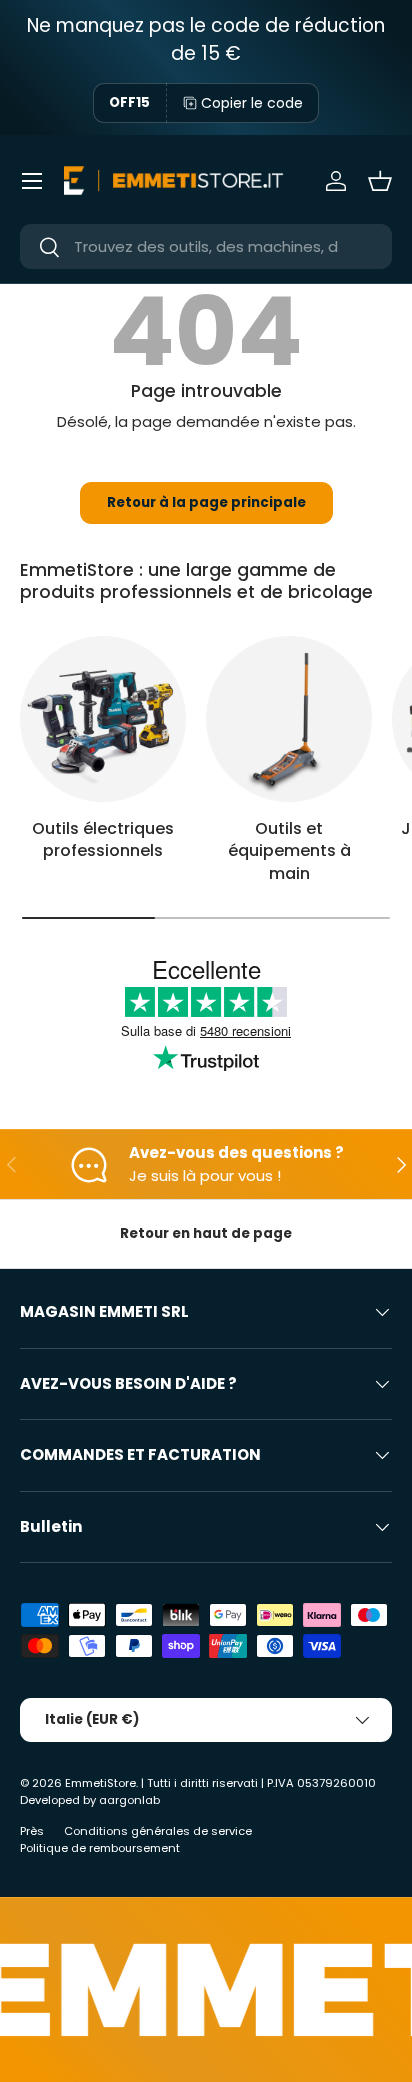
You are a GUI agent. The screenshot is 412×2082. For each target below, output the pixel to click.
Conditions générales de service (158, 1831)
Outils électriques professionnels (103, 839)
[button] (380, 181)
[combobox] (206, 246)
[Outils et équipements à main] (289, 719)
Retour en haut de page (206, 1233)
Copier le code (252, 103)
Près (32, 1831)
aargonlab (129, 1800)
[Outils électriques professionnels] (103, 719)
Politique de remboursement (100, 1848)
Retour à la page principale (206, 502)
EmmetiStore (100, 1783)
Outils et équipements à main (289, 851)
